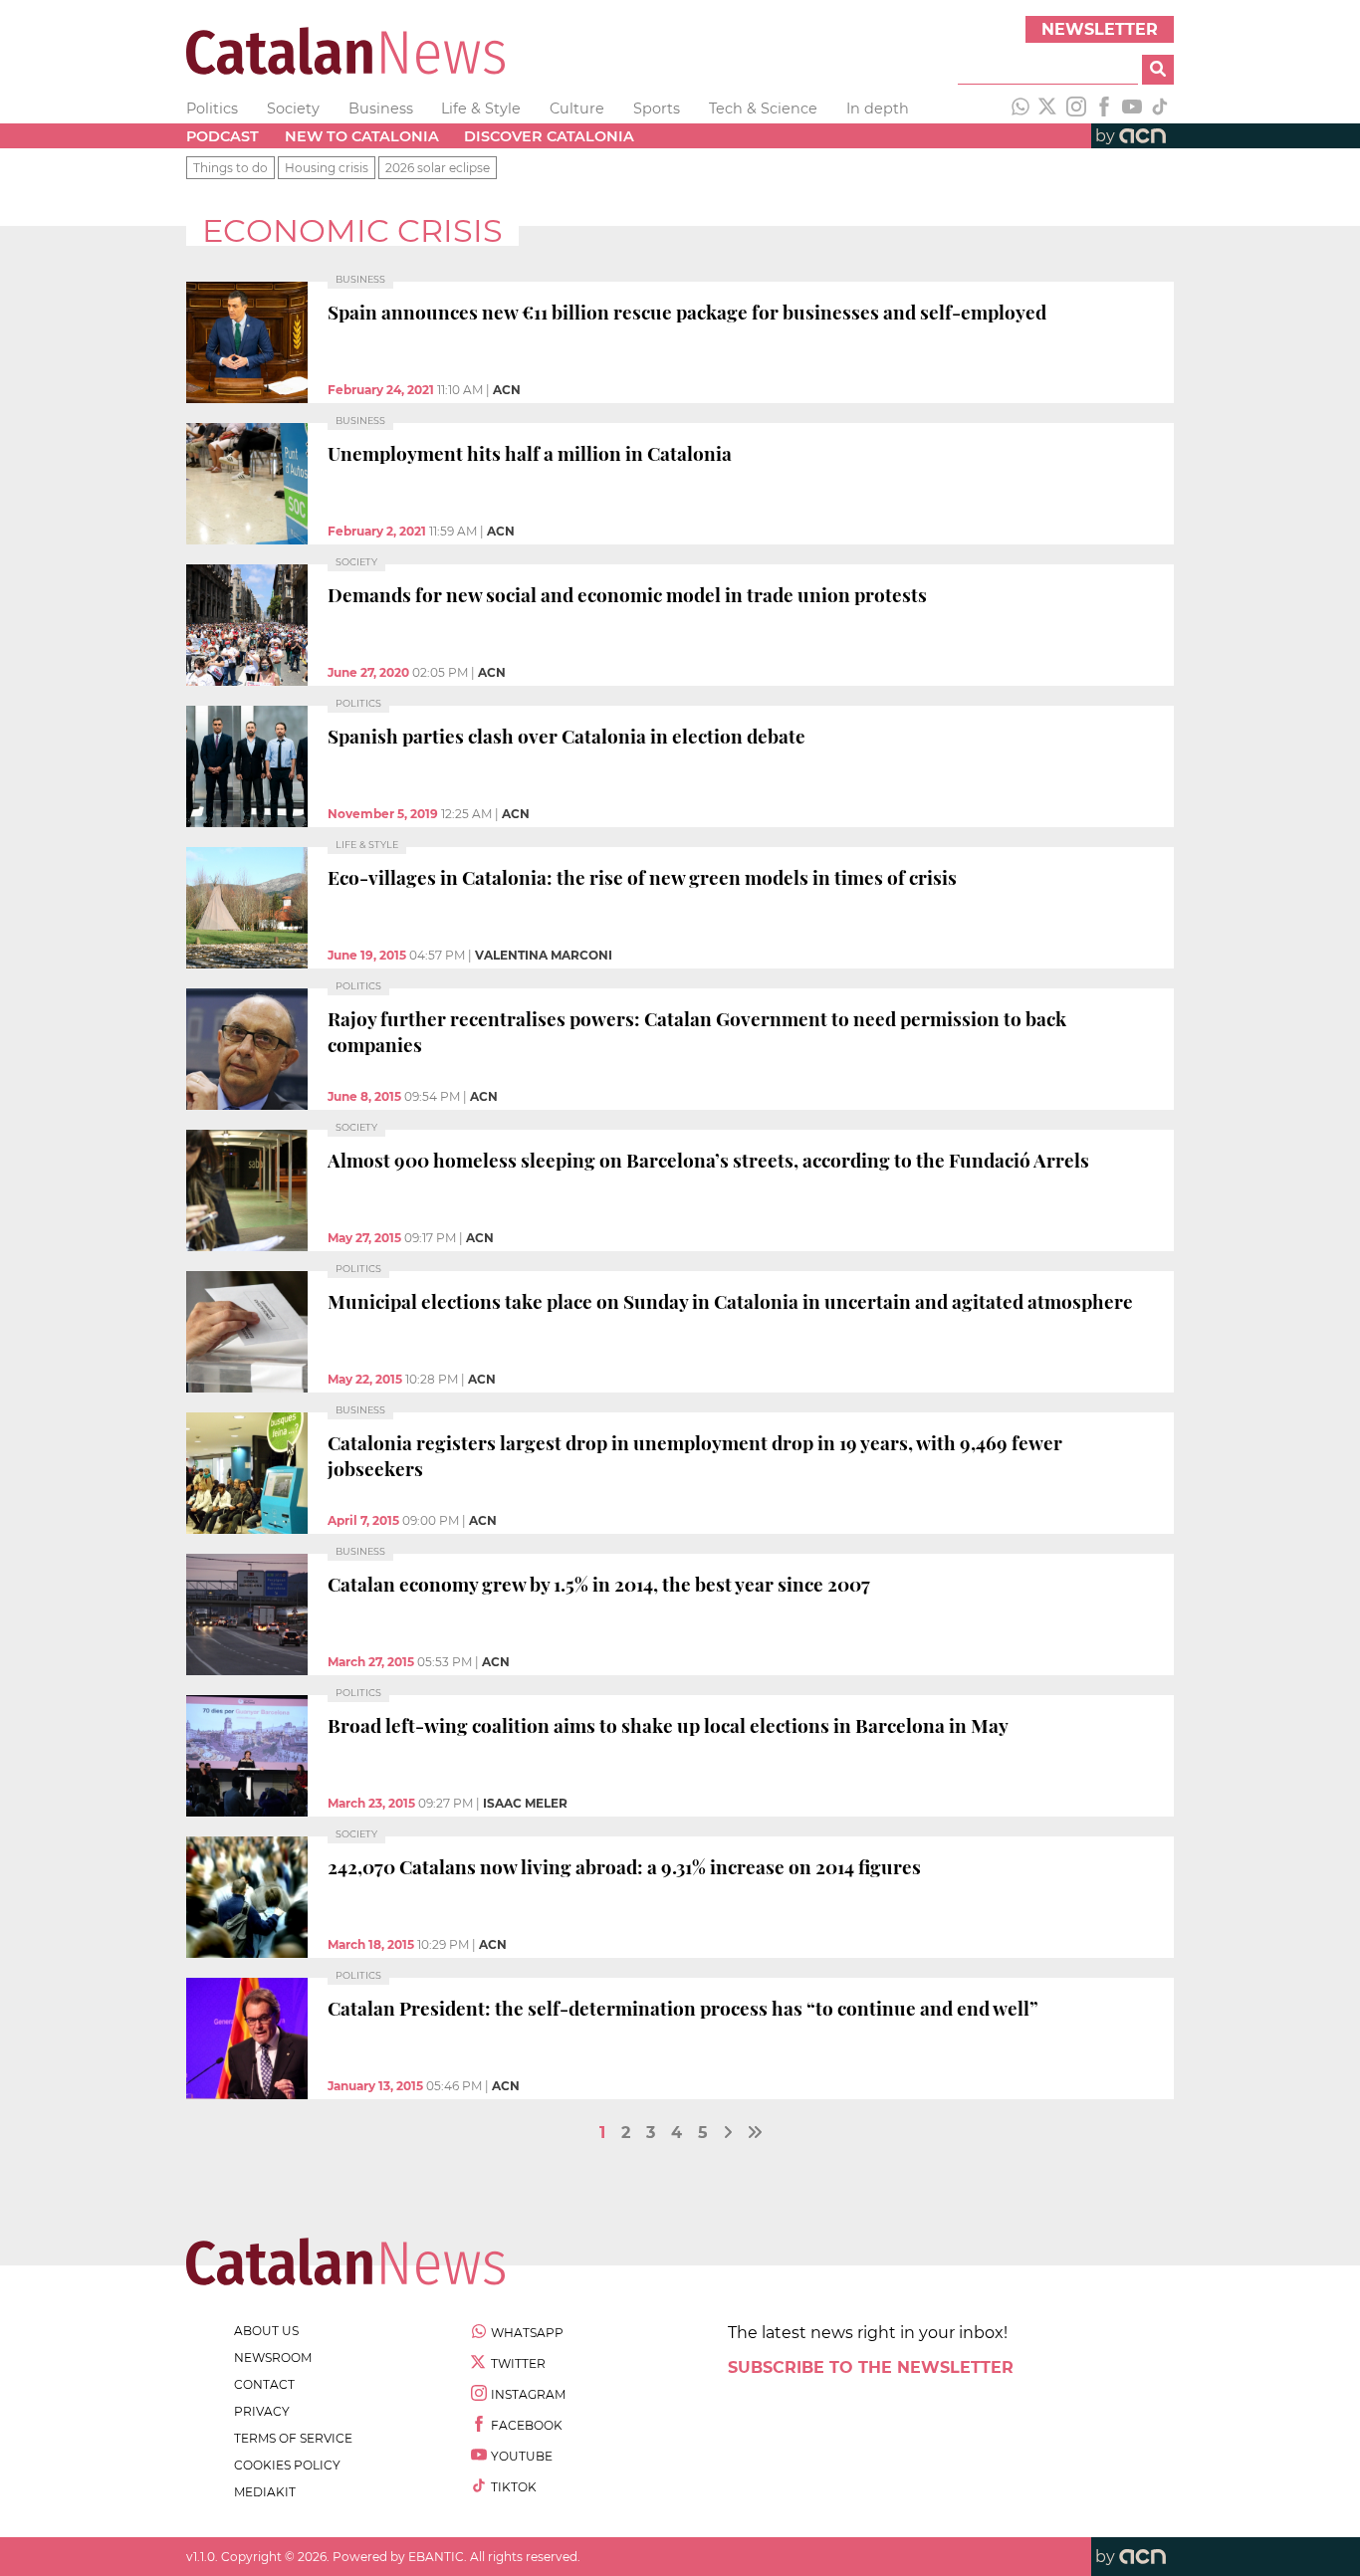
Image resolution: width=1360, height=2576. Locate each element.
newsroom (273, 2358)
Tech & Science (763, 108)
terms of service (293, 2438)
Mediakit (265, 2492)
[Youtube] (1132, 108)
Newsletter (1100, 29)
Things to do (230, 168)
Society (293, 108)
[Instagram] (1076, 108)
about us (266, 2331)
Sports (657, 108)
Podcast (223, 136)
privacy (262, 2411)
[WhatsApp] (1020, 108)
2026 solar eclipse (438, 168)
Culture (577, 108)
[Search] (1158, 70)
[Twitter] (1048, 108)
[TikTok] (1160, 108)
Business (381, 108)
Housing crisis (327, 168)
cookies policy (287, 2465)
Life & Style (481, 108)
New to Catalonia (362, 136)
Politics (212, 108)
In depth (878, 108)
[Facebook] (1104, 108)
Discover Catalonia (549, 136)
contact (264, 2384)
